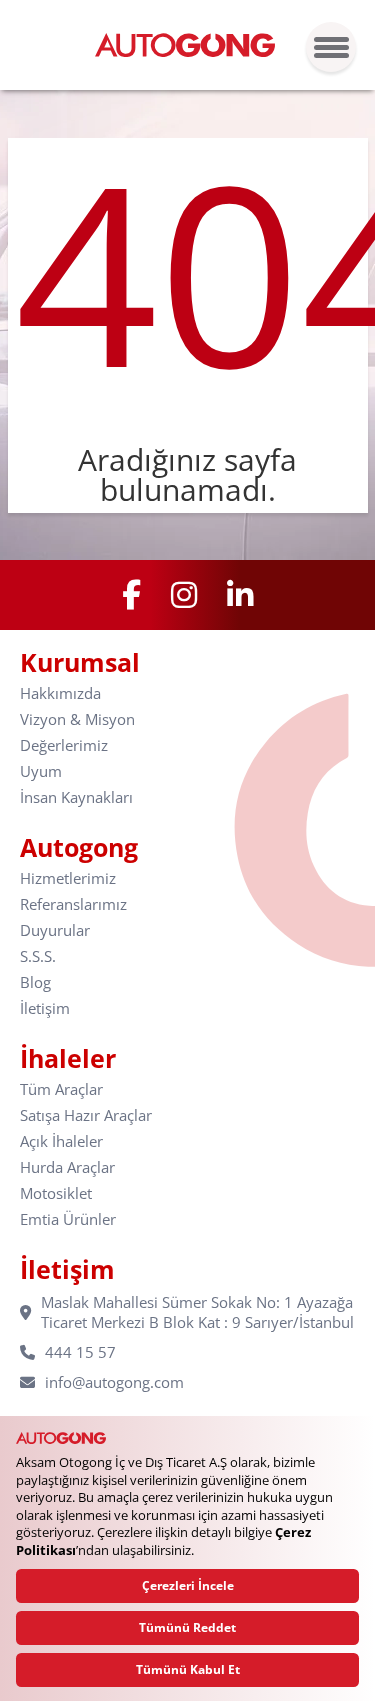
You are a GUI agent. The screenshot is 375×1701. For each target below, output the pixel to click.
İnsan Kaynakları (76, 797)
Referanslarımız (73, 904)
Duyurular (55, 930)
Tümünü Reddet (187, 1627)
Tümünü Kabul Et (188, 1669)
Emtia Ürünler (68, 1219)
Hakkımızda (60, 693)
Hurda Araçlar (67, 1167)
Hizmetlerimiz (68, 878)
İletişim (45, 1008)
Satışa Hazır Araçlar (86, 1115)
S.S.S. (38, 956)
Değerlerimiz (64, 745)
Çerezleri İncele (188, 1585)
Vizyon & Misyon (77, 719)
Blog (35, 982)
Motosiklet (56, 1193)
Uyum (41, 771)
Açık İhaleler (61, 1141)
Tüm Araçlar (61, 1089)
